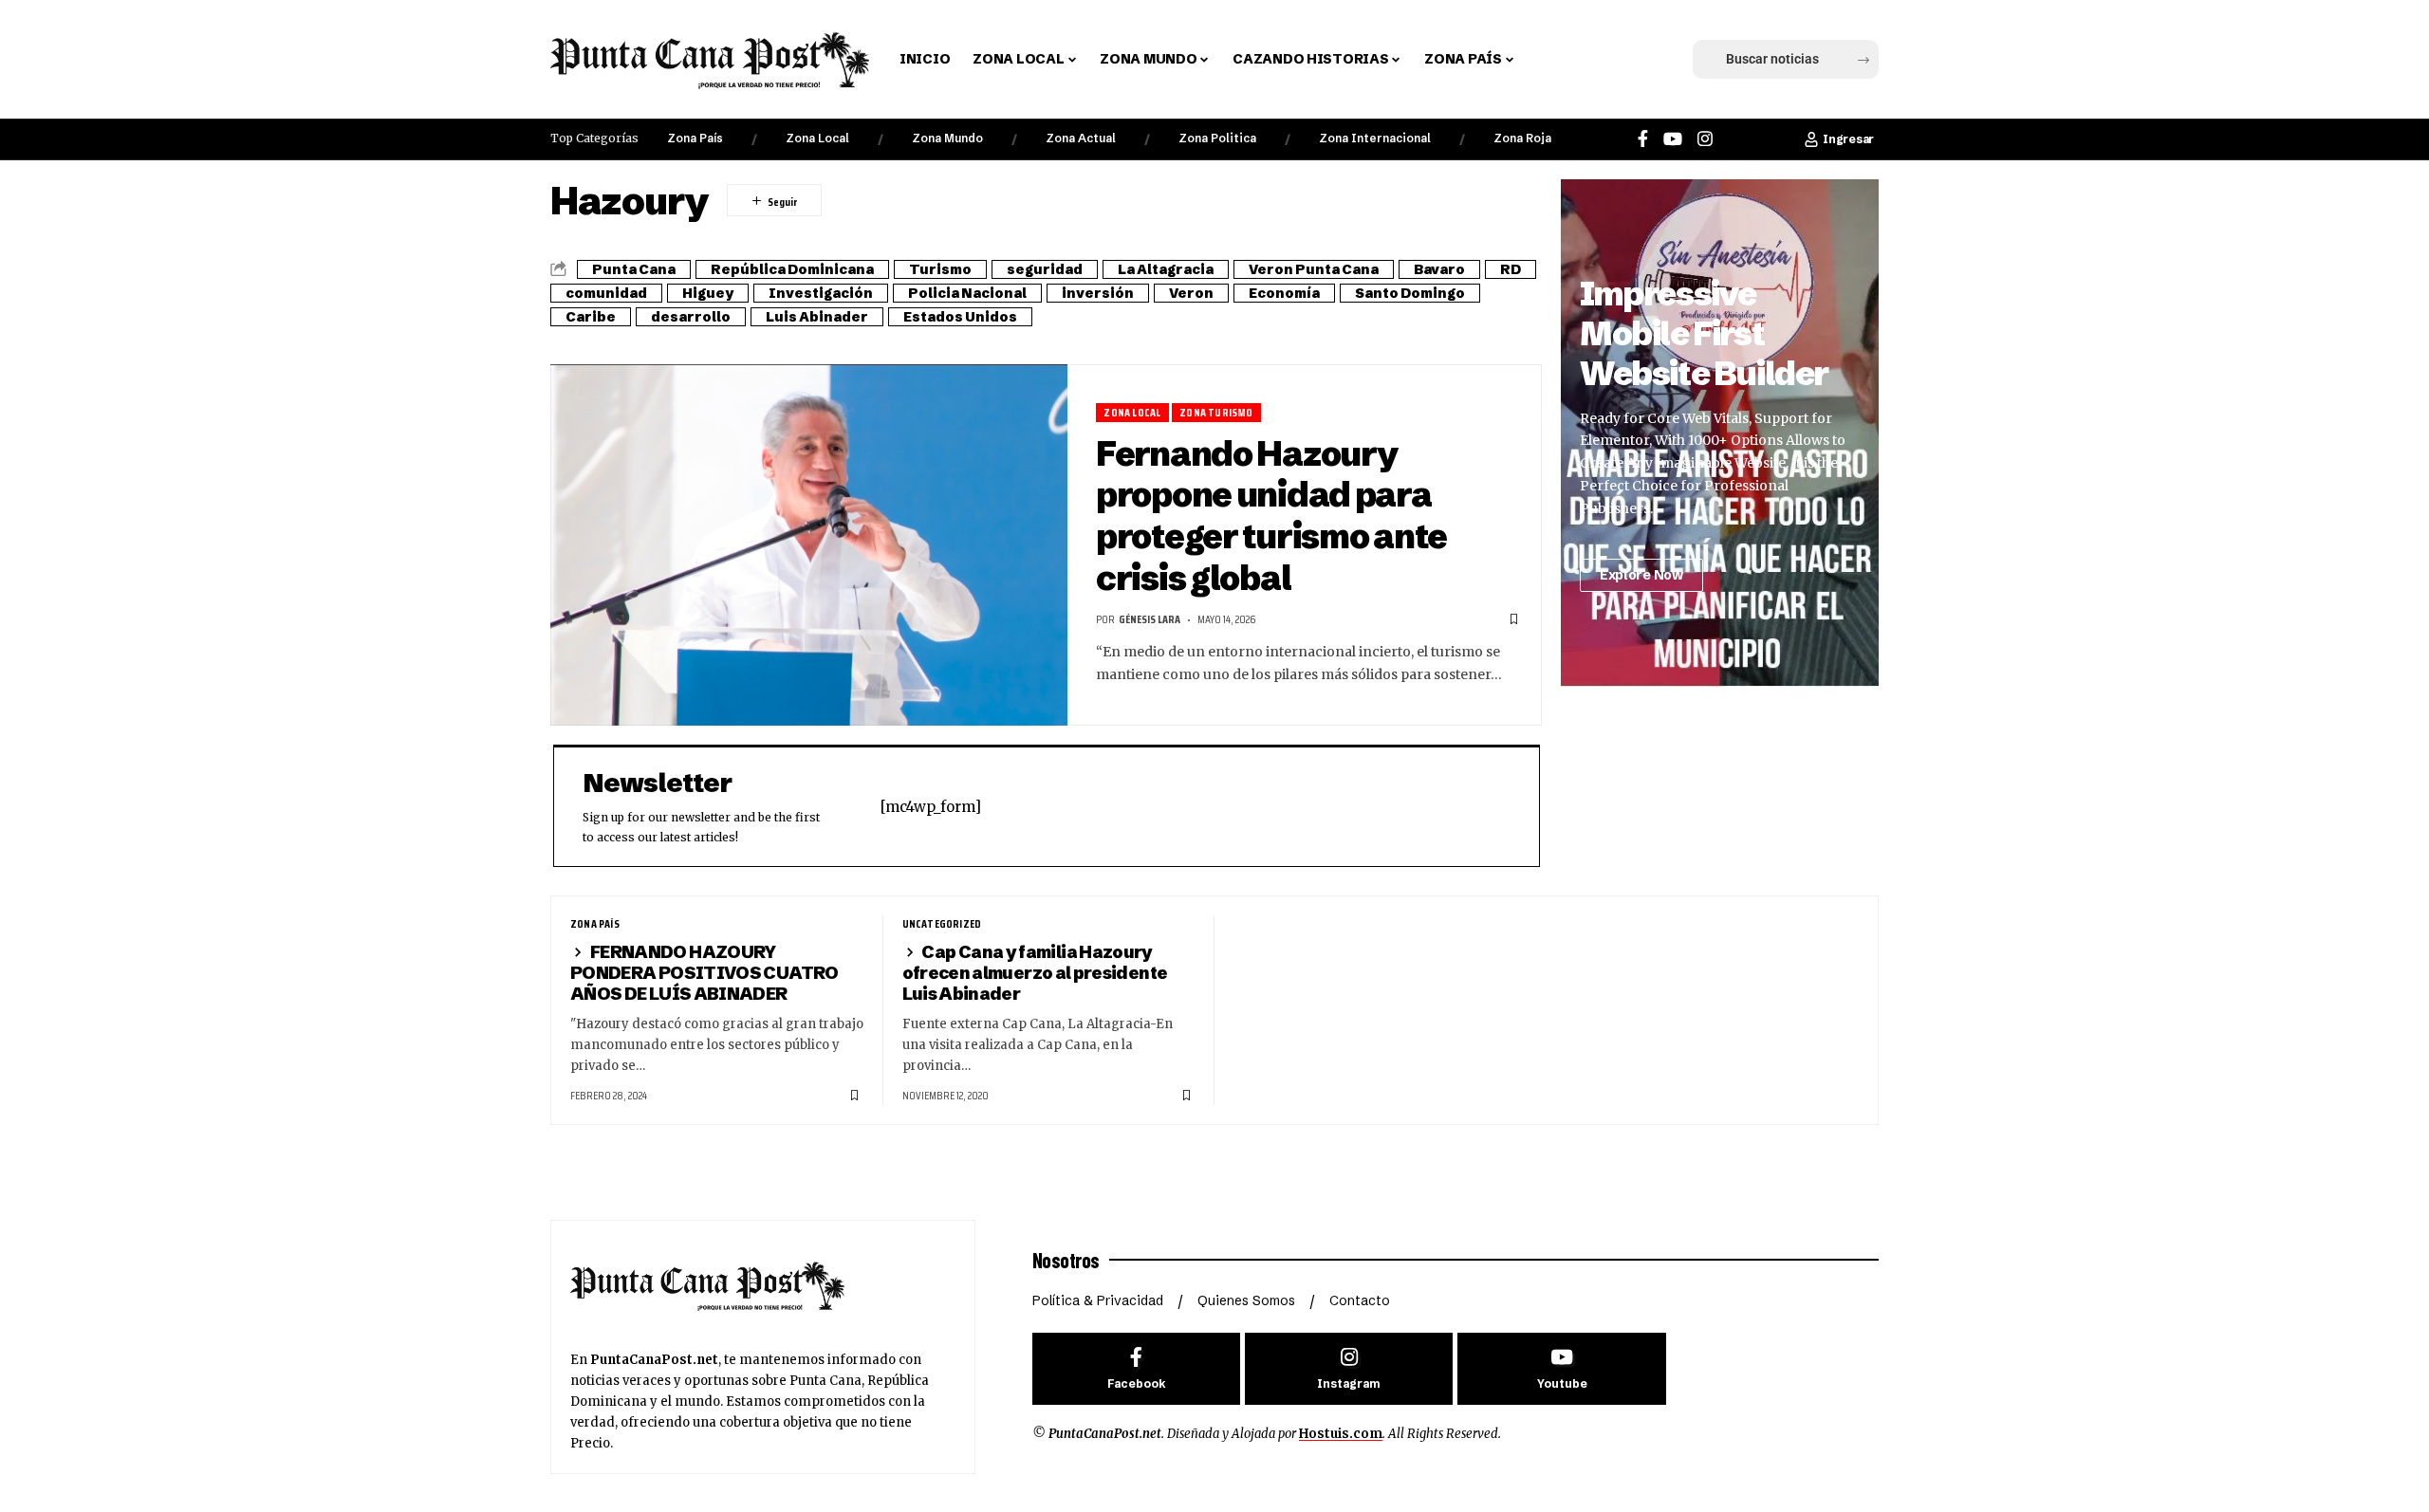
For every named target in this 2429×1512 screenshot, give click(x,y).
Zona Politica (1217, 138)
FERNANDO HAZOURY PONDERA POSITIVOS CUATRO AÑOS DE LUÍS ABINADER (705, 973)
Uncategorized (942, 924)
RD (1511, 269)
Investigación (821, 293)
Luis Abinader (817, 317)
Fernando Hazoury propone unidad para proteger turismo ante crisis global (1271, 516)
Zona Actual (1081, 138)
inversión (1098, 293)
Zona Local (817, 138)
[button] (1559, 60)
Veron (1191, 293)
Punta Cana (634, 269)
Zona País (695, 138)
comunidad (606, 293)
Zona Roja (1522, 138)
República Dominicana (792, 269)
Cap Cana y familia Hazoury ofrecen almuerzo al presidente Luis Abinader (1035, 973)
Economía (1284, 293)
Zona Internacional (1375, 138)
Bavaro (1439, 269)
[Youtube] (1561, 1369)
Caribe (591, 317)
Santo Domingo (1410, 293)
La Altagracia (1166, 269)
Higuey (708, 293)
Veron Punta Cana (1314, 269)
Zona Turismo (1216, 412)
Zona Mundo (947, 138)
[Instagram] (1705, 139)
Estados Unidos (960, 317)
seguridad (1045, 269)
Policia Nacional (967, 293)
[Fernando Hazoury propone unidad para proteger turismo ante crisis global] (809, 545)
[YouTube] (1673, 139)
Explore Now (1641, 575)
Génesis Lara (1150, 619)
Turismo (940, 269)
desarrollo (691, 317)
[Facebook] (1643, 139)
